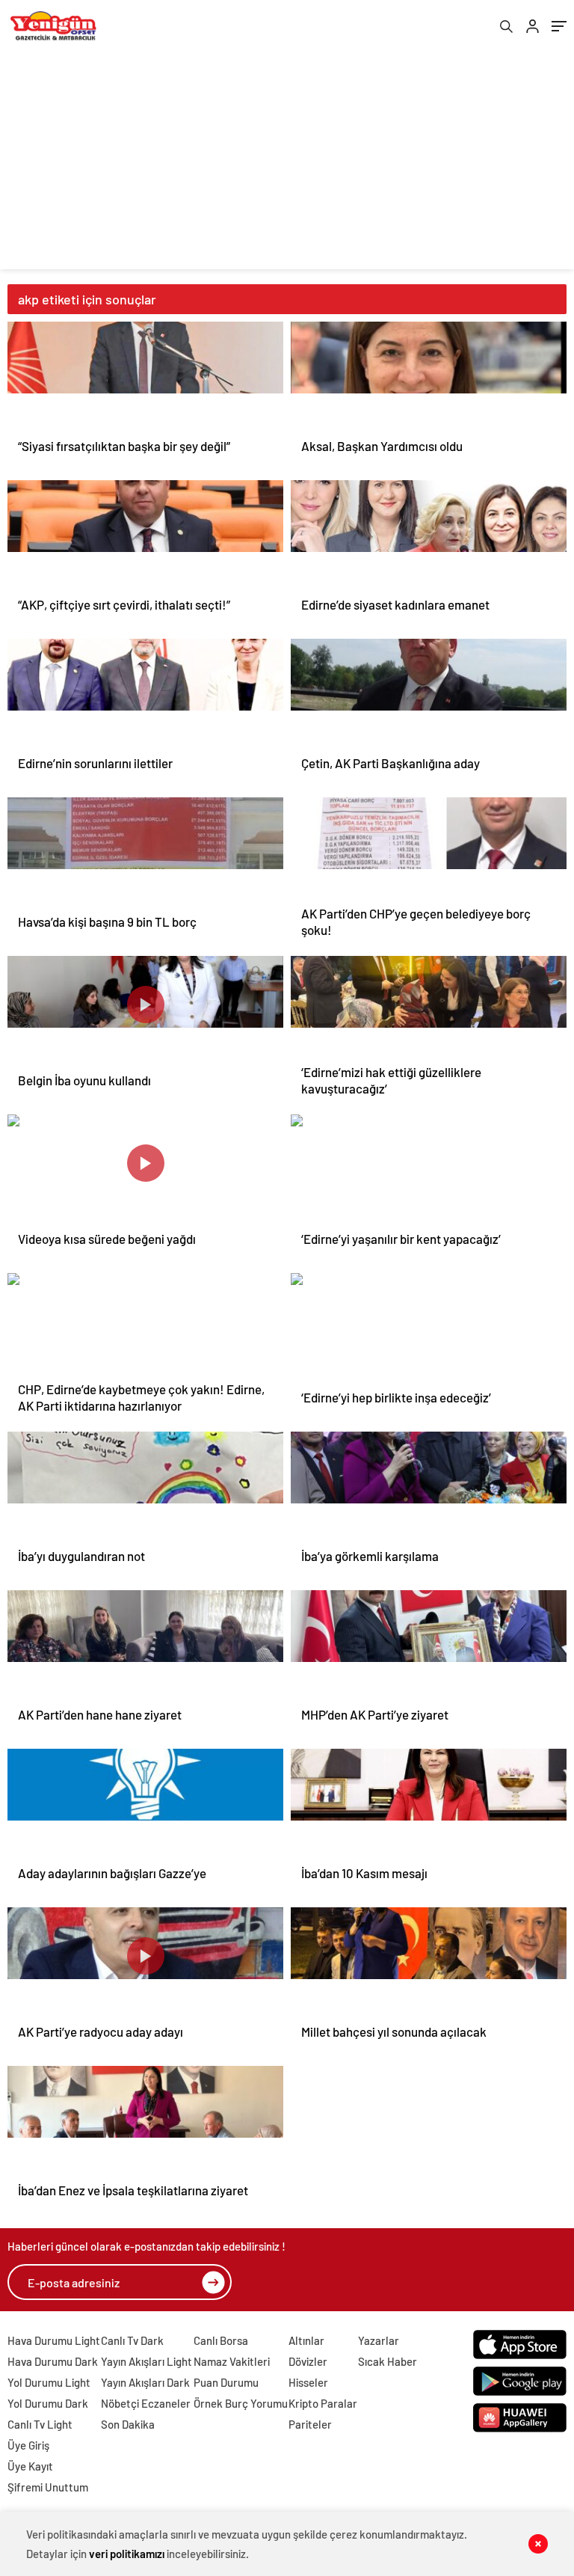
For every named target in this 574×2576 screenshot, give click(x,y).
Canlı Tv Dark (132, 2340)
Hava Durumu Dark (53, 2361)
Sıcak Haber (388, 2361)
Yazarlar (379, 2340)
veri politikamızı (127, 2554)
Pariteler (310, 2424)
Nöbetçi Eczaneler (146, 2403)
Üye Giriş (28, 2445)
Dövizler (308, 2361)
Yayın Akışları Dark (145, 2382)
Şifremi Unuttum (48, 2487)
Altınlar (306, 2340)
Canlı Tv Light (40, 2424)
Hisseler (308, 2382)
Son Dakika (128, 2424)
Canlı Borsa (221, 2340)
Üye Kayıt (30, 2466)
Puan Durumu (226, 2382)
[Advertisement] (287, 165)
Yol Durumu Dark (48, 2403)
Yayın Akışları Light (146, 2361)
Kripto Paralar (323, 2403)
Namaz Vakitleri (232, 2361)
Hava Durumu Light (54, 2340)
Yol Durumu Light (49, 2382)
